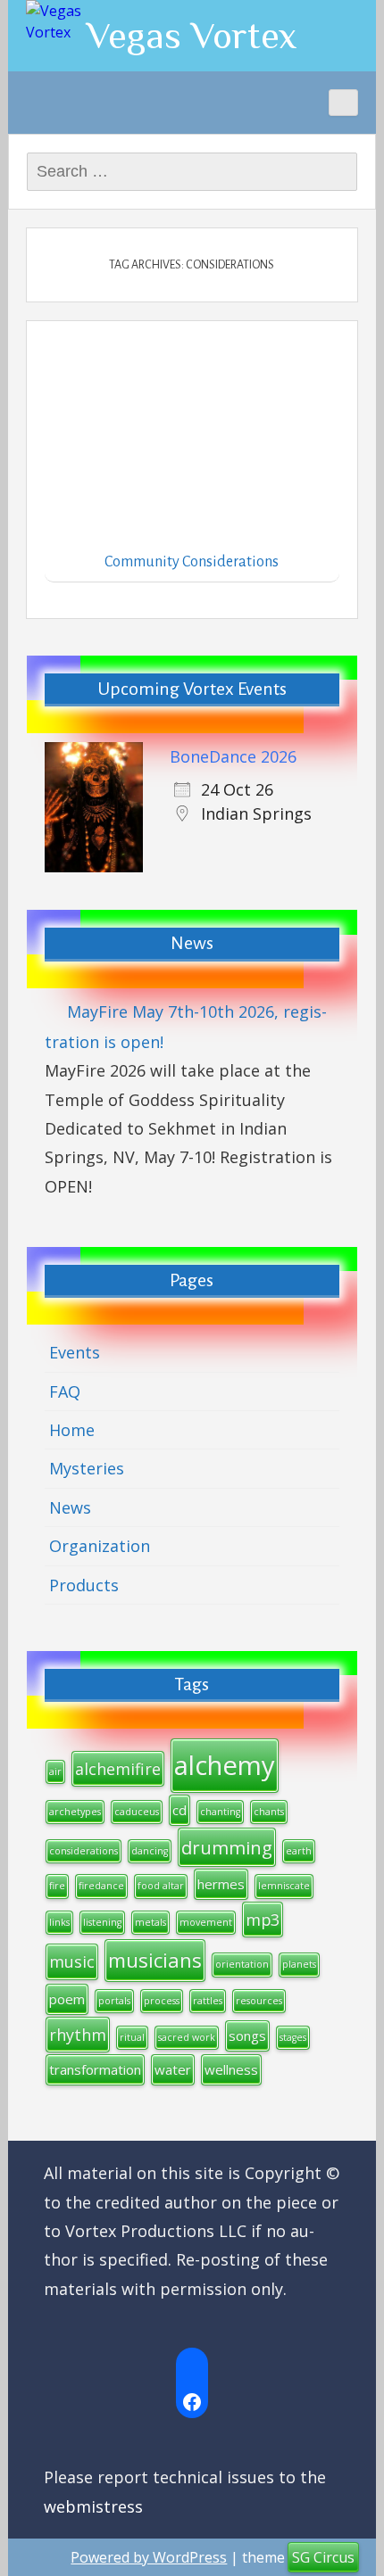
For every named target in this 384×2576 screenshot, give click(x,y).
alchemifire (118, 1769)
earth (299, 1851)
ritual (132, 2037)
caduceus (137, 1812)
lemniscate (284, 1886)
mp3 (263, 1920)
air (55, 1771)
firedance (101, 1886)
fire (57, 1886)
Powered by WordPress (149, 2557)
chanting (220, 1812)
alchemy (225, 1765)
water (173, 2069)
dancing (150, 1851)
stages (293, 2037)
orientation (242, 1964)
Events (75, 1352)
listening (102, 1922)
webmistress (93, 2506)
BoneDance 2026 (233, 756)
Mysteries (87, 1468)
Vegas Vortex (192, 35)
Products (84, 1585)
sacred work (187, 2037)
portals (114, 2001)
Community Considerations (192, 562)
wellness (231, 2069)
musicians (155, 1960)
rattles (208, 2001)
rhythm (78, 2035)
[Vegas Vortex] (71, 21)
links (59, 1922)
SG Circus (323, 2557)
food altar (161, 1886)
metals (150, 1922)
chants (269, 1812)
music (72, 1961)
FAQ (65, 1391)
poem (67, 1999)
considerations (83, 1851)
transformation (95, 2069)
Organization (100, 1546)
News (70, 1507)
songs (247, 2035)
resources (259, 2001)
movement (206, 1922)
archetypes (75, 1812)
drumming (227, 1847)
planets (299, 1964)
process (162, 2001)
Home (72, 1430)
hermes (221, 1884)
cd (179, 1810)
